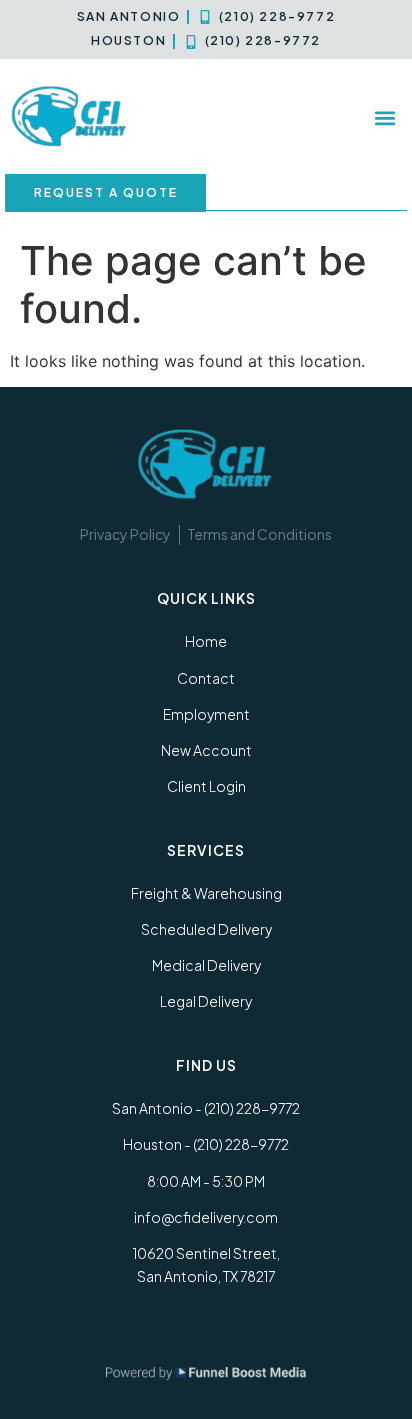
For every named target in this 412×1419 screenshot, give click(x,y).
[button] (385, 117)
